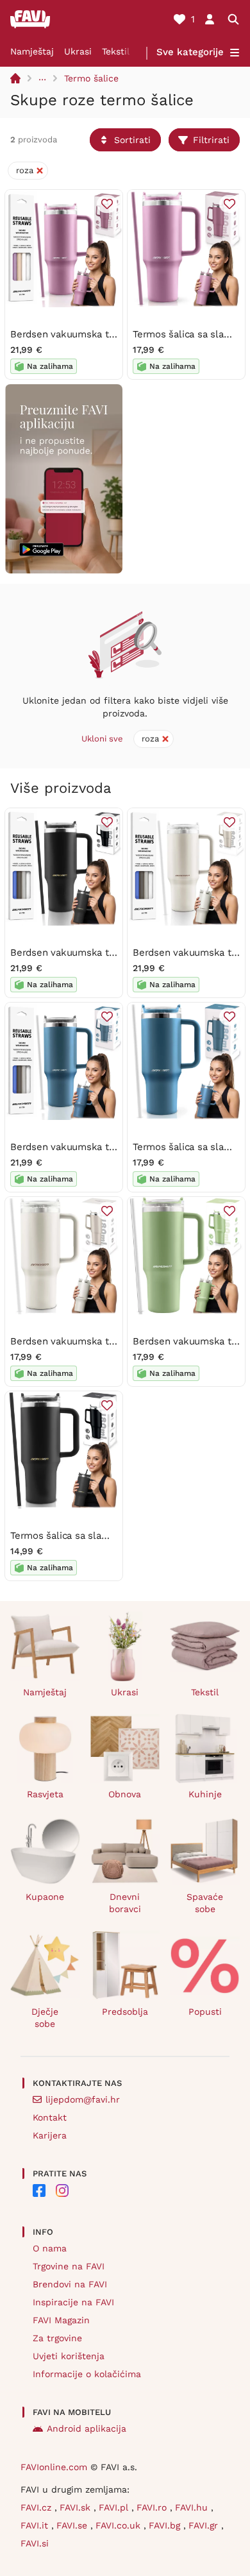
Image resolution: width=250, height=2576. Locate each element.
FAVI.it (36, 2525)
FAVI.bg (166, 2525)
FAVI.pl (115, 2507)
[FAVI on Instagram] (62, 2190)
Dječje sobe (45, 2018)
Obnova (125, 1794)
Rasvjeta (45, 1794)
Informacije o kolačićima (87, 2374)
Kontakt (50, 2117)
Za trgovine (57, 2338)
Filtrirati (211, 140)
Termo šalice (91, 78)
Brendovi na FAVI (70, 2284)
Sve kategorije (190, 52)
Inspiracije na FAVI (73, 2302)
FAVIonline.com (54, 2467)
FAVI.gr (205, 2525)
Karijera (50, 2135)
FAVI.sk (77, 2507)
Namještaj (32, 51)
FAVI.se (73, 2525)
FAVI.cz (37, 2507)
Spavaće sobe (205, 1903)
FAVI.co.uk (120, 2525)
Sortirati (132, 140)
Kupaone (45, 1897)
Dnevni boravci (125, 1903)
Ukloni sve (102, 739)
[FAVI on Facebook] (39, 2190)
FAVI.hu (193, 2507)
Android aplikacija (87, 2428)
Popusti (205, 2012)
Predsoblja (125, 2012)
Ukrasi (78, 51)
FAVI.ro (153, 2507)
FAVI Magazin (61, 2320)
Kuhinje (205, 1794)
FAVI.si (35, 2543)
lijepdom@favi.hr (83, 2099)
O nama (50, 2248)
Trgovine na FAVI (69, 2266)
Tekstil (116, 51)
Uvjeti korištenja (69, 2356)
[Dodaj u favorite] (107, 204)
